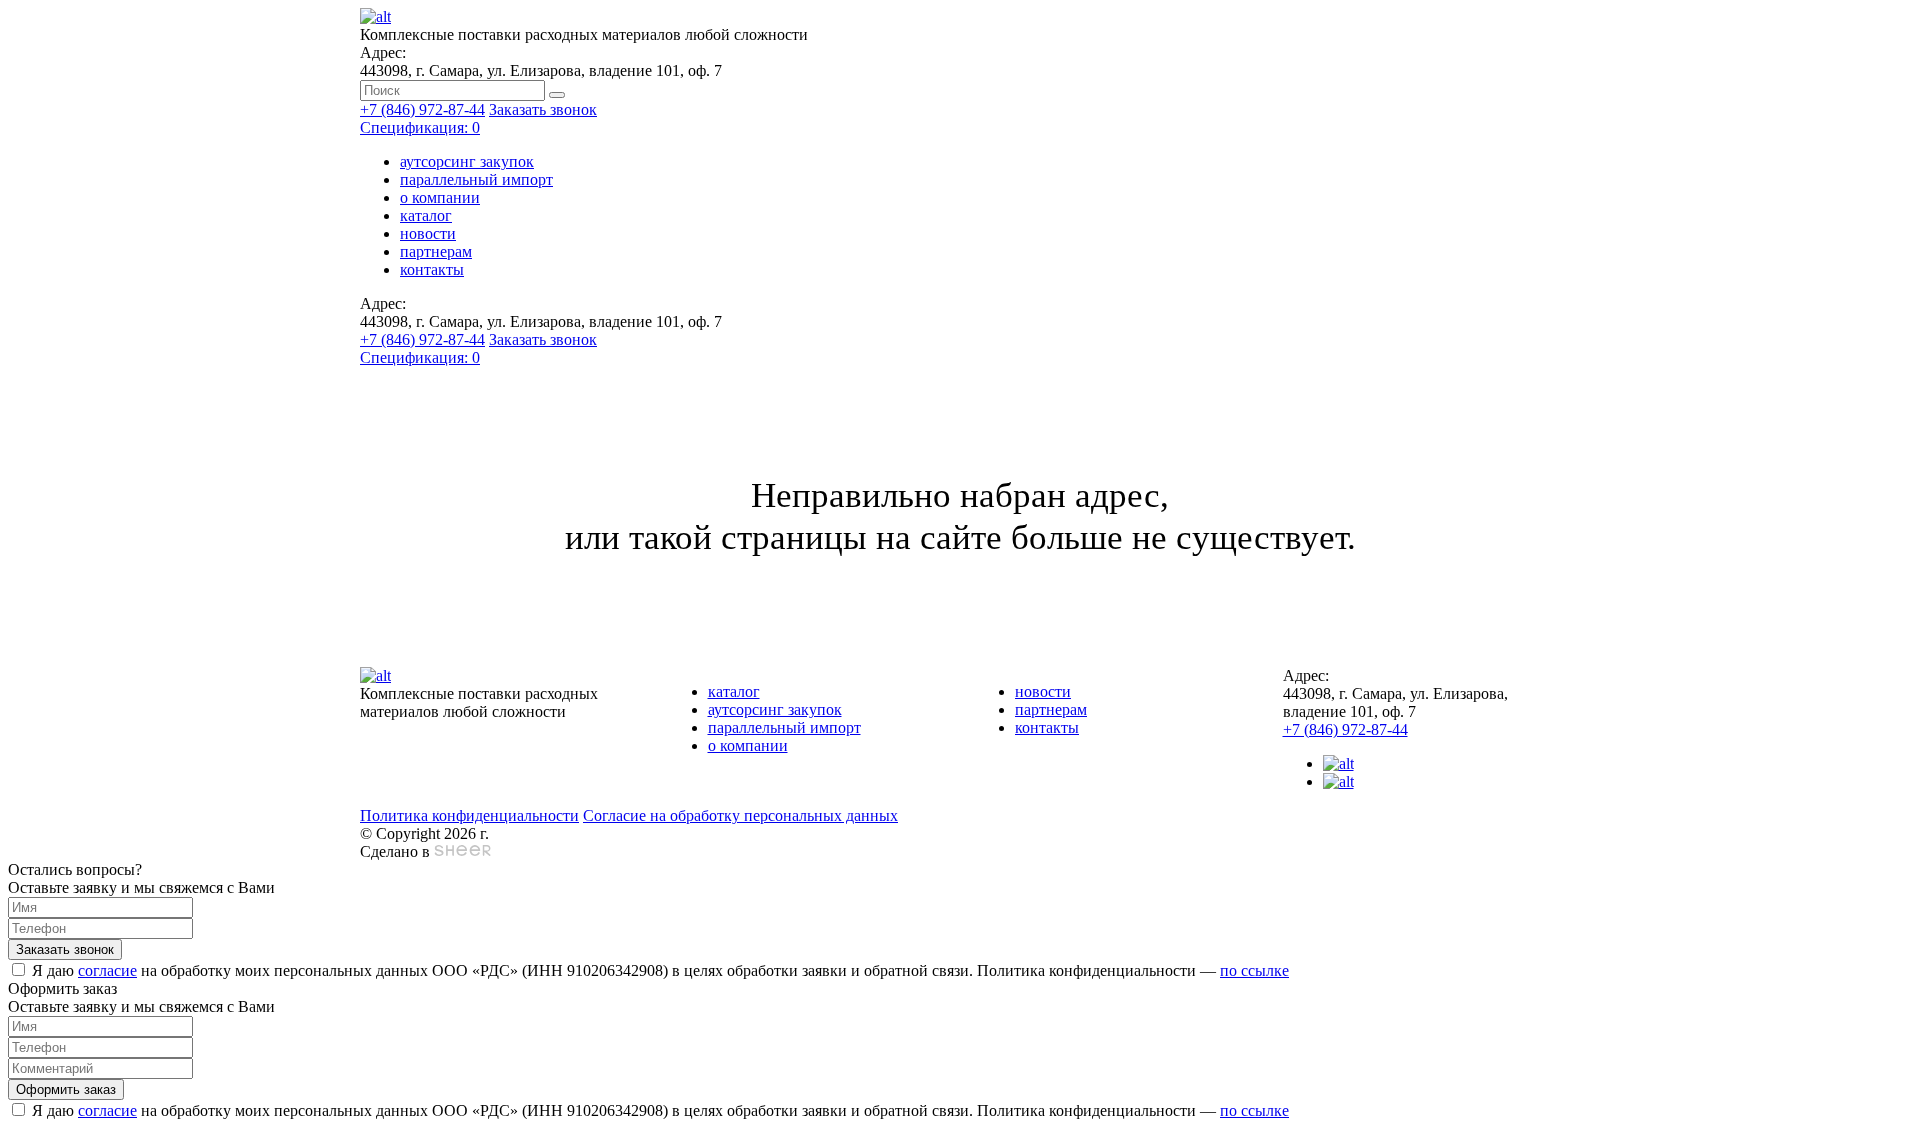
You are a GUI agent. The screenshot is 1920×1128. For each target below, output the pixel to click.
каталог (426, 215)
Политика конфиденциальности (469, 815)
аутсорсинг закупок (467, 161)
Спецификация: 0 (420, 127)
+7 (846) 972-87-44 (422, 109)
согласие (107, 970)
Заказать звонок (543, 109)
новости (428, 233)
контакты (432, 269)
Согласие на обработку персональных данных (740, 815)
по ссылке (1254, 970)
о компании (440, 197)
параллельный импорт (476, 179)
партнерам (436, 251)
